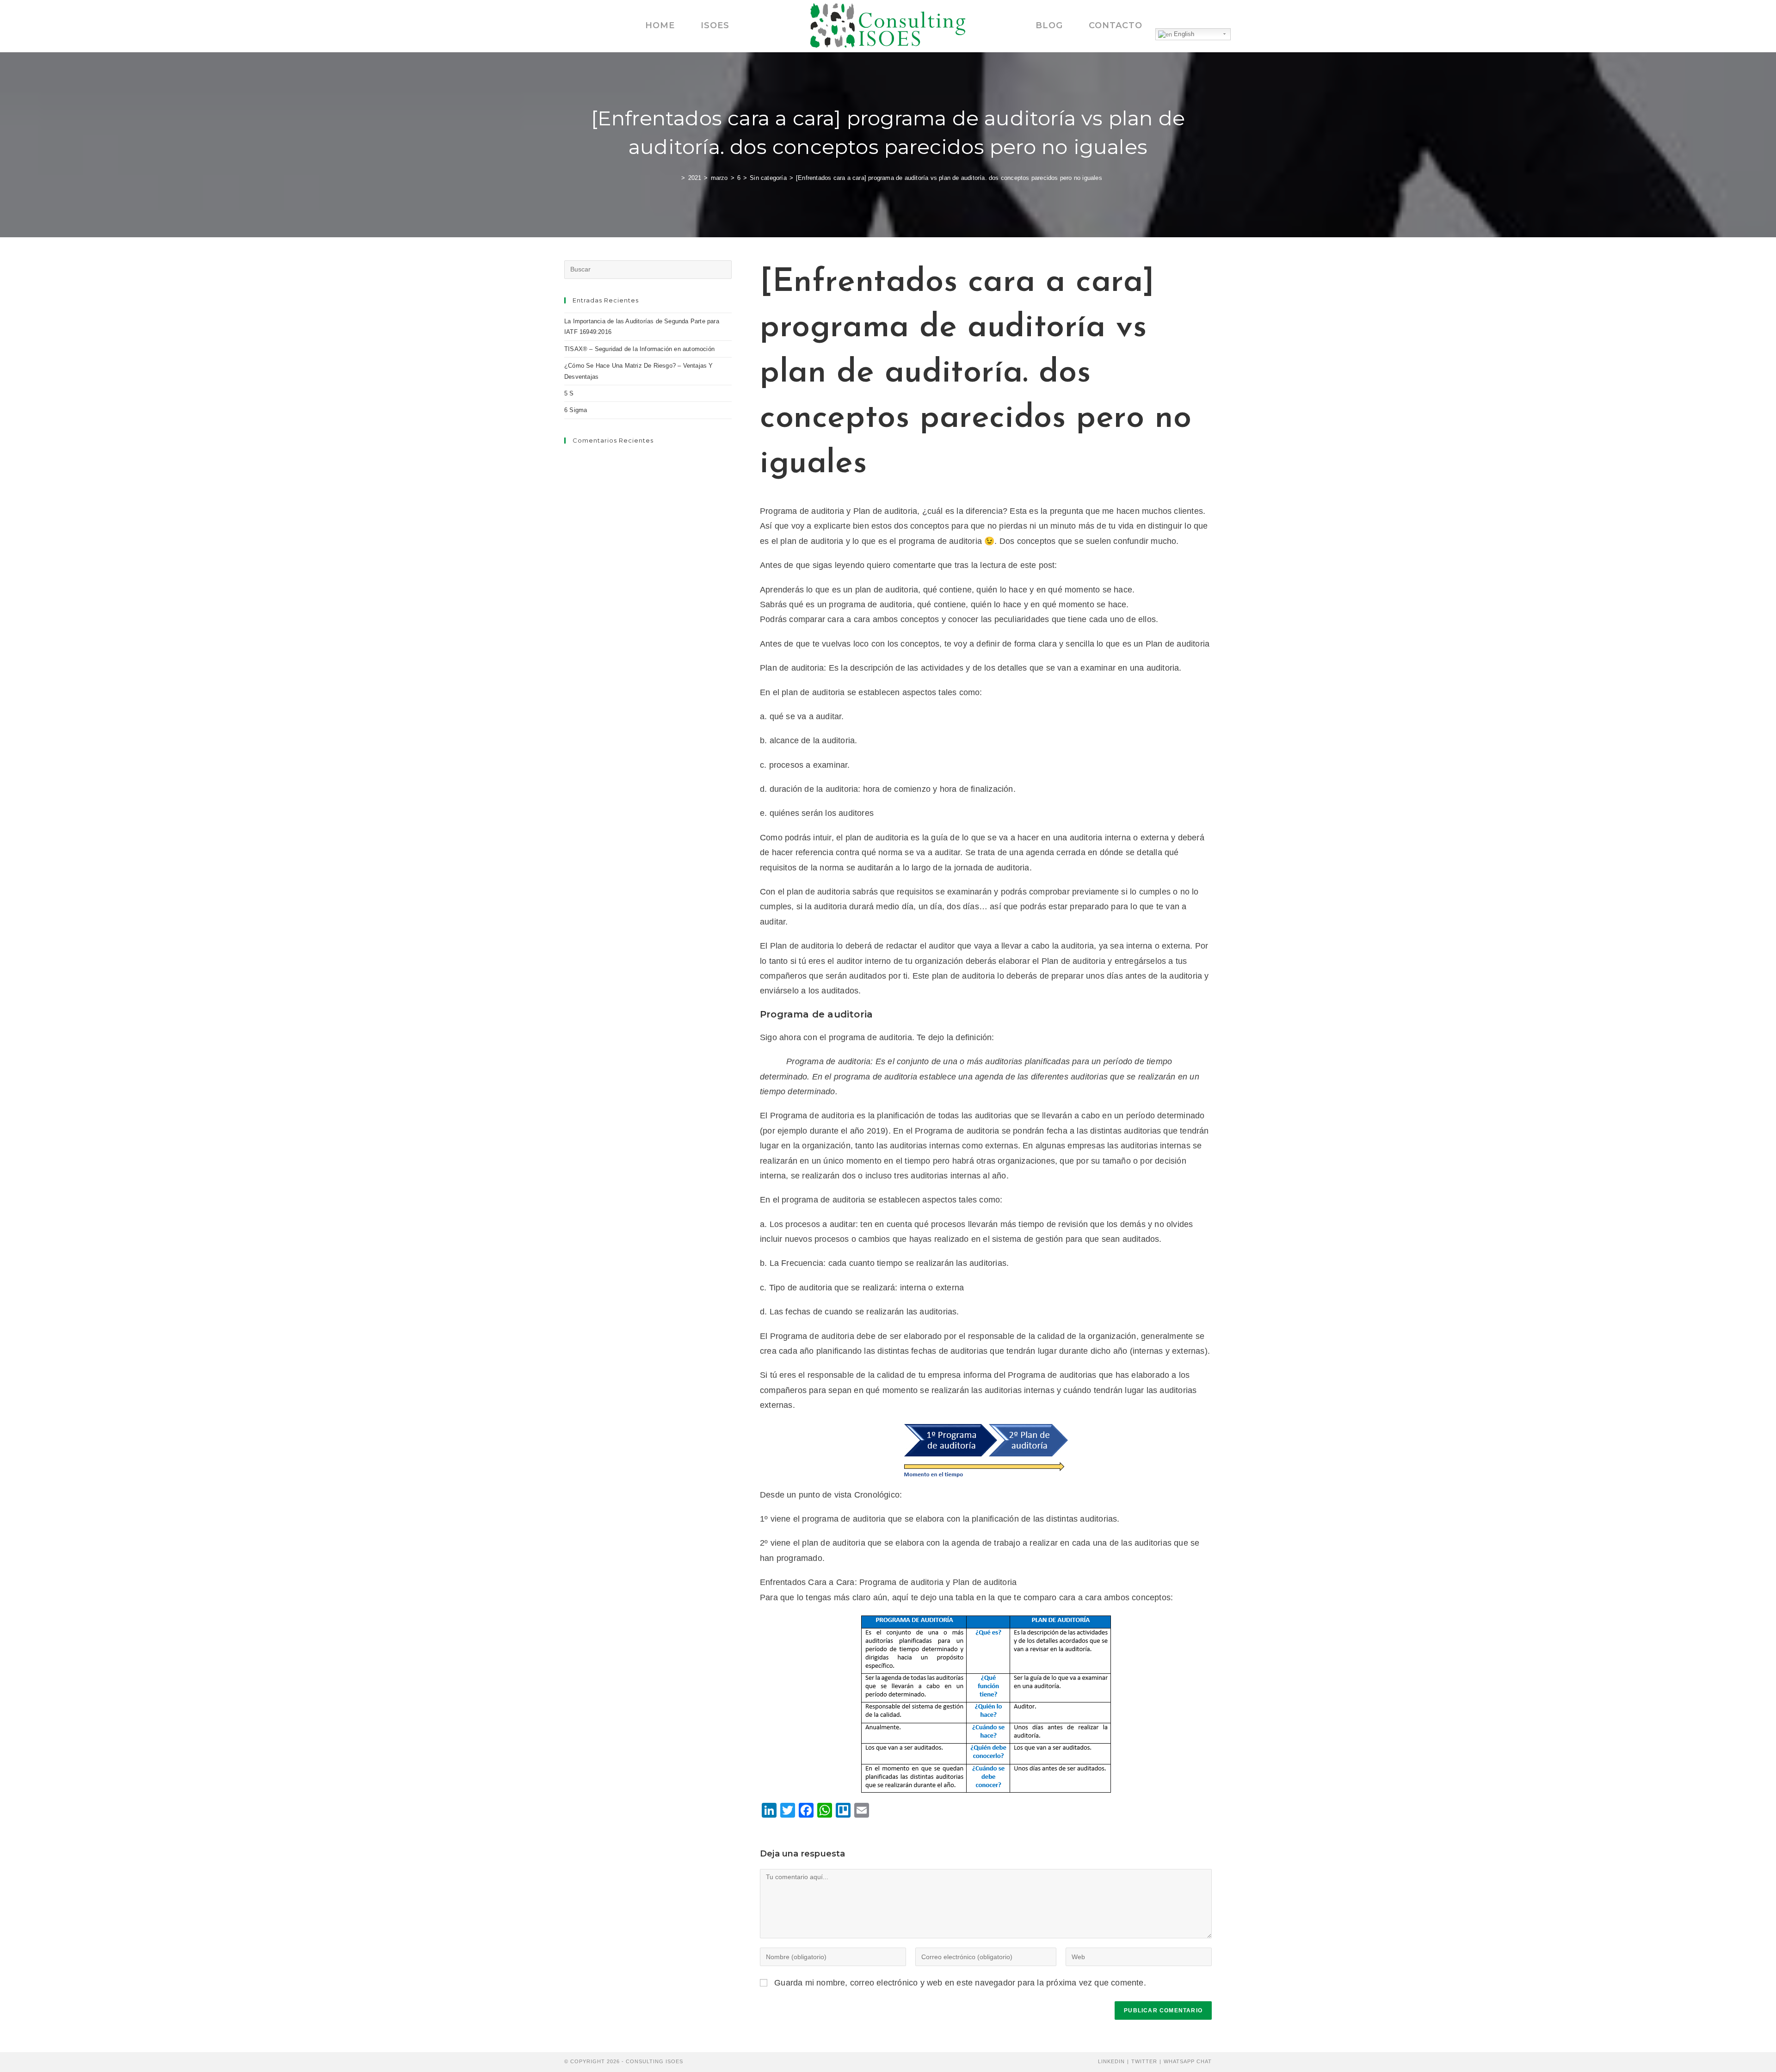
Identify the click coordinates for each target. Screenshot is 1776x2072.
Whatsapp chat (1188, 2061)
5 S (569, 393)
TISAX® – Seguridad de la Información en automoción (639, 349)
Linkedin (1111, 2061)
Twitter (1144, 2061)
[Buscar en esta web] (648, 269)
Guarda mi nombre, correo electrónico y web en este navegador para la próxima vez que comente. (960, 1983)
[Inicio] (676, 178)
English (1183, 34)
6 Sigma (576, 410)
